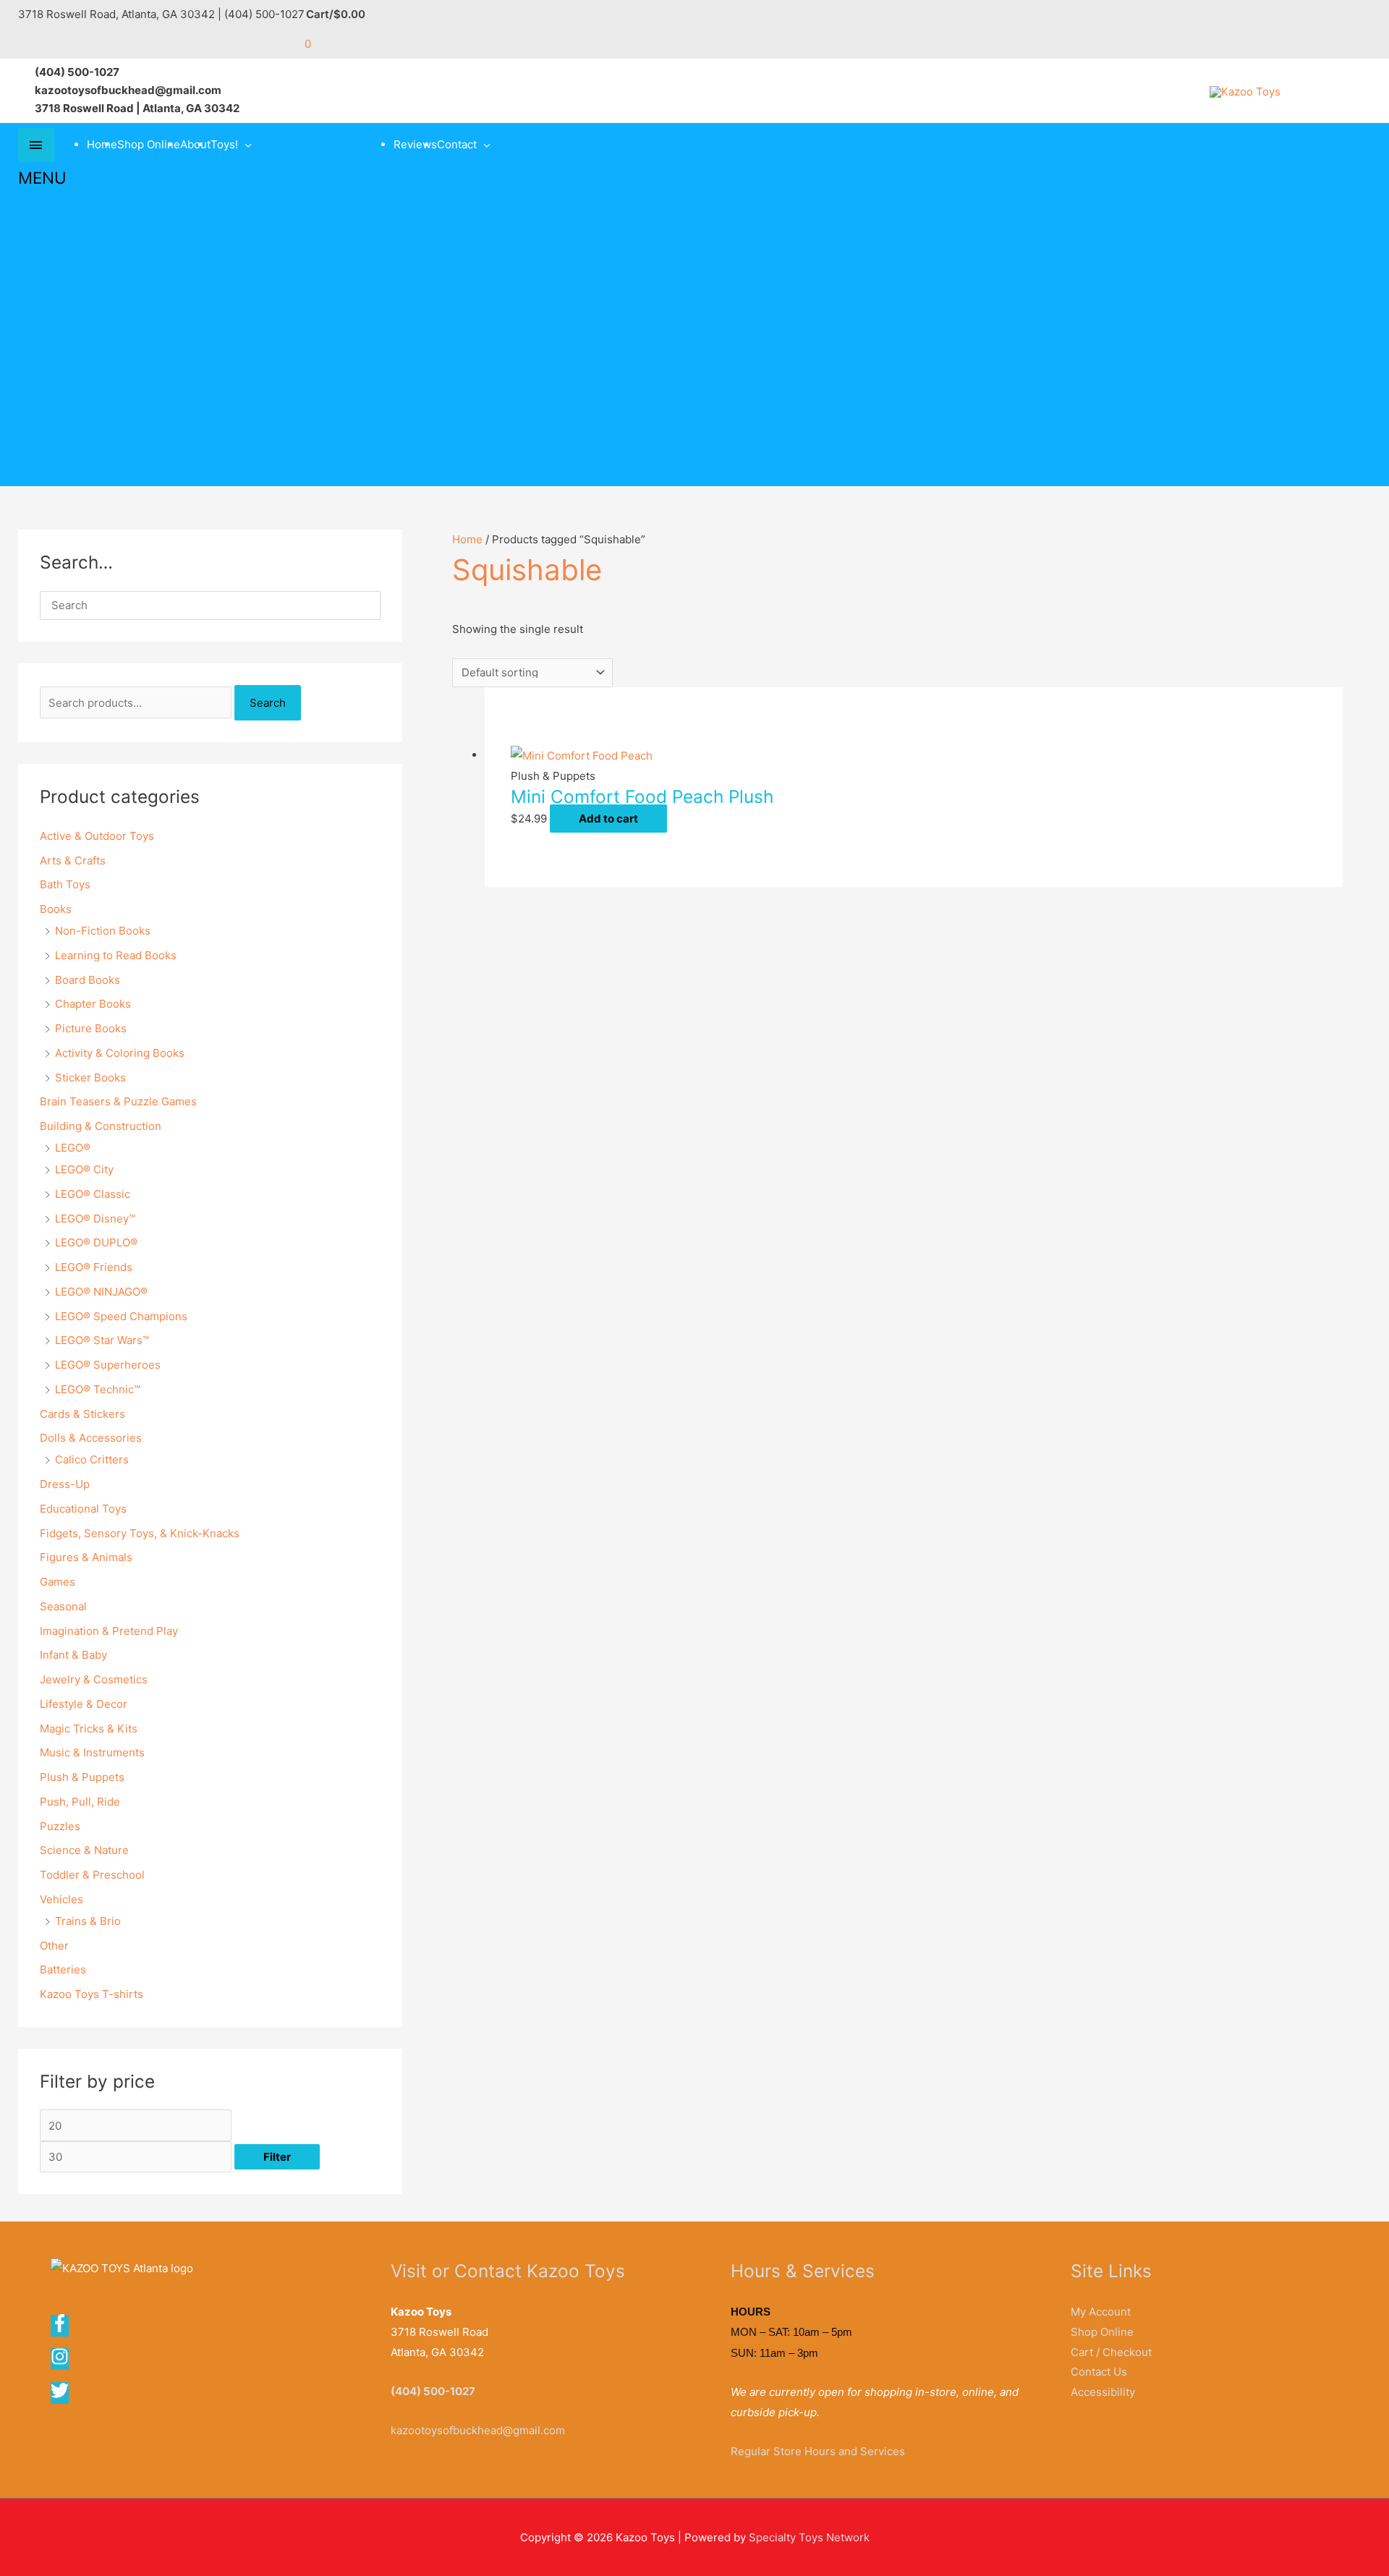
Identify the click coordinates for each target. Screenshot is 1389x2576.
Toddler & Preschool (92, 1875)
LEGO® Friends (94, 1267)
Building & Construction (101, 1126)
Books (56, 909)
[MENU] (36, 145)
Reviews (415, 144)
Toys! (224, 144)
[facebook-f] (64, 2328)
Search (268, 703)
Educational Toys (83, 1509)
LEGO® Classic (93, 1194)
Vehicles (61, 1899)
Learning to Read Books (116, 955)
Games (58, 1582)
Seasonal (63, 1606)
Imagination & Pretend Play (109, 1631)
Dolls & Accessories (91, 1438)
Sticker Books (90, 1077)
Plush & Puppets (82, 1777)
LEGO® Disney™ (95, 1219)
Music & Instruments (92, 1752)
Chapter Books (93, 1004)
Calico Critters (92, 1459)
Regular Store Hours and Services (818, 2451)
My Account (1101, 2312)
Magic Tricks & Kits (89, 1729)
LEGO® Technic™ (98, 1389)
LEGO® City (84, 1169)
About (195, 144)
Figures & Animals (86, 1557)
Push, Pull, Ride (80, 1802)
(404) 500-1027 (433, 2391)
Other (54, 1946)
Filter (277, 2157)
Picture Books (91, 1028)
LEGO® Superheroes (108, 1365)
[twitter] (61, 2396)
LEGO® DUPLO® (96, 1242)
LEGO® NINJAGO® (101, 1292)
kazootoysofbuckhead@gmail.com (478, 2430)
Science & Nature (84, 1850)
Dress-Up (65, 1484)
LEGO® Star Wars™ (102, 1340)
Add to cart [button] (608, 819)
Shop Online (149, 144)
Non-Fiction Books (103, 931)
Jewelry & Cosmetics (94, 1679)
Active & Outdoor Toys (97, 836)
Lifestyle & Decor (84, 1704)
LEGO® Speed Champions (121, 1316)
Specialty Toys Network (809, 2537)
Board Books (88, 980)
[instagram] (64, 2362)
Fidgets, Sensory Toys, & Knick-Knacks (140, 1533)
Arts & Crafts (73, 860)
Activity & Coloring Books (120, 1053)
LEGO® (73, 1148)
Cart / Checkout (1111, 2352)
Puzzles (60, 1826)
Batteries (63, 1969)
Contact (457, 144)
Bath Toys (65, 884)
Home (102, 144)
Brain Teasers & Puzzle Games (118, 1101)
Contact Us (1099, 2372)
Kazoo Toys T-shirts (92, 1994)
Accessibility (1103, 2392)
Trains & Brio (88, 1921)
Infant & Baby (73, 1655)
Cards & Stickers (82, 1414)
